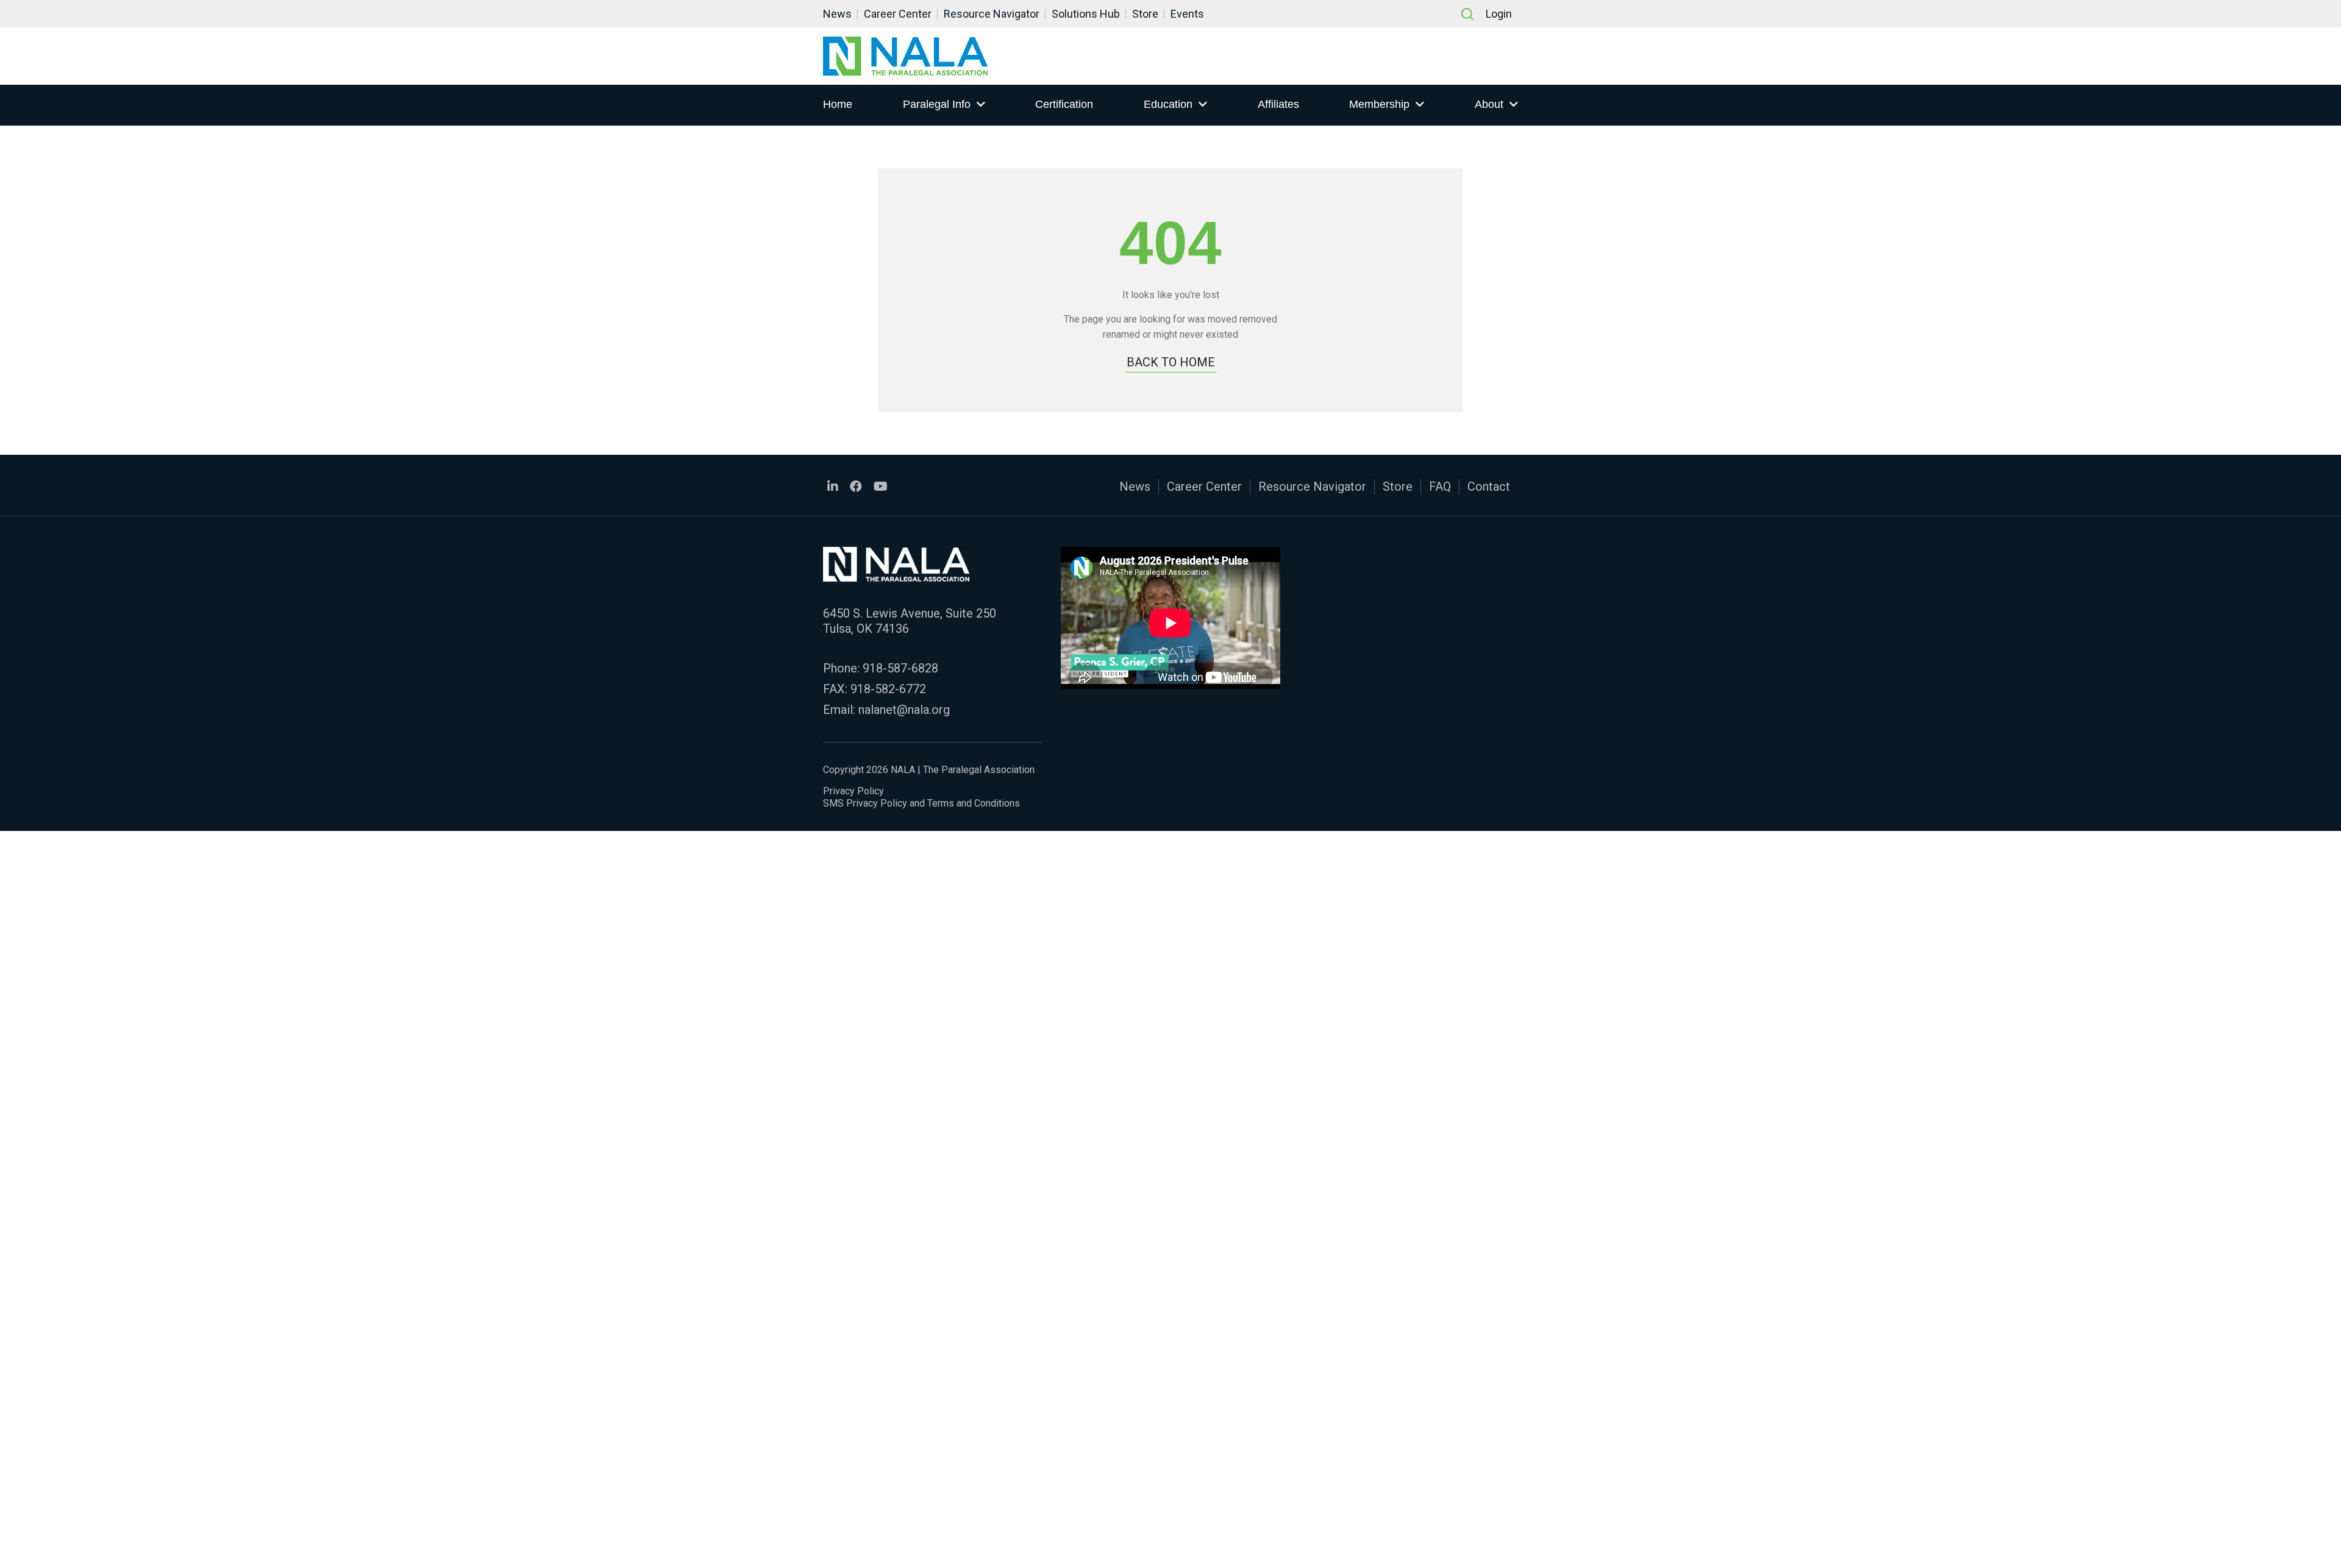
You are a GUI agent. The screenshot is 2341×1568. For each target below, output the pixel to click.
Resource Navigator (992, 14)
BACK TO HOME (1171, 362)
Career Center (898, 14)
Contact (1489, 486)
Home (838, 104)
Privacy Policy (853, 791)
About (1489, 104)
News (837, 14)
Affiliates (1278, 104)
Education (1168, 104)
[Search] (1467, 14)
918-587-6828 (900, 668)
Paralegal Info (937, 104)
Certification (1064, 104)
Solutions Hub (1086, 14)
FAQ (1440, 486)
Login (1499, 14)
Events (1187, 14)
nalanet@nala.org (904, 710)
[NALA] (905, 56)
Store (1145, 14)
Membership (1379, 104)
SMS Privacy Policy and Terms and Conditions (921, 803)
